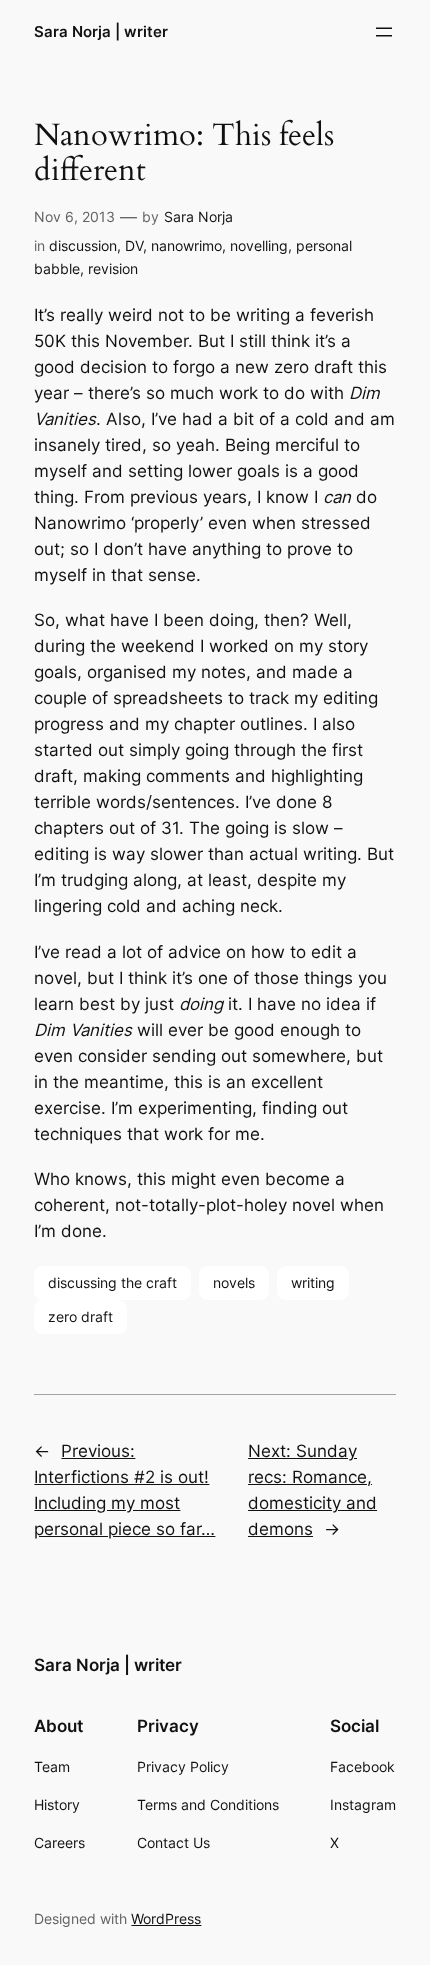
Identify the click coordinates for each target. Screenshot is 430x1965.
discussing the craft (112, 1282)
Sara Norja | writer (101, 32)
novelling (259, 245)
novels (234, 1282)
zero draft (80, 1316)
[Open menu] (384, 32)
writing (313, 1282)
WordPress (166, 1918)
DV (134, 245)
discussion (83, 245)
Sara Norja (198, 216)
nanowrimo (186, 245)
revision (113, 268)
